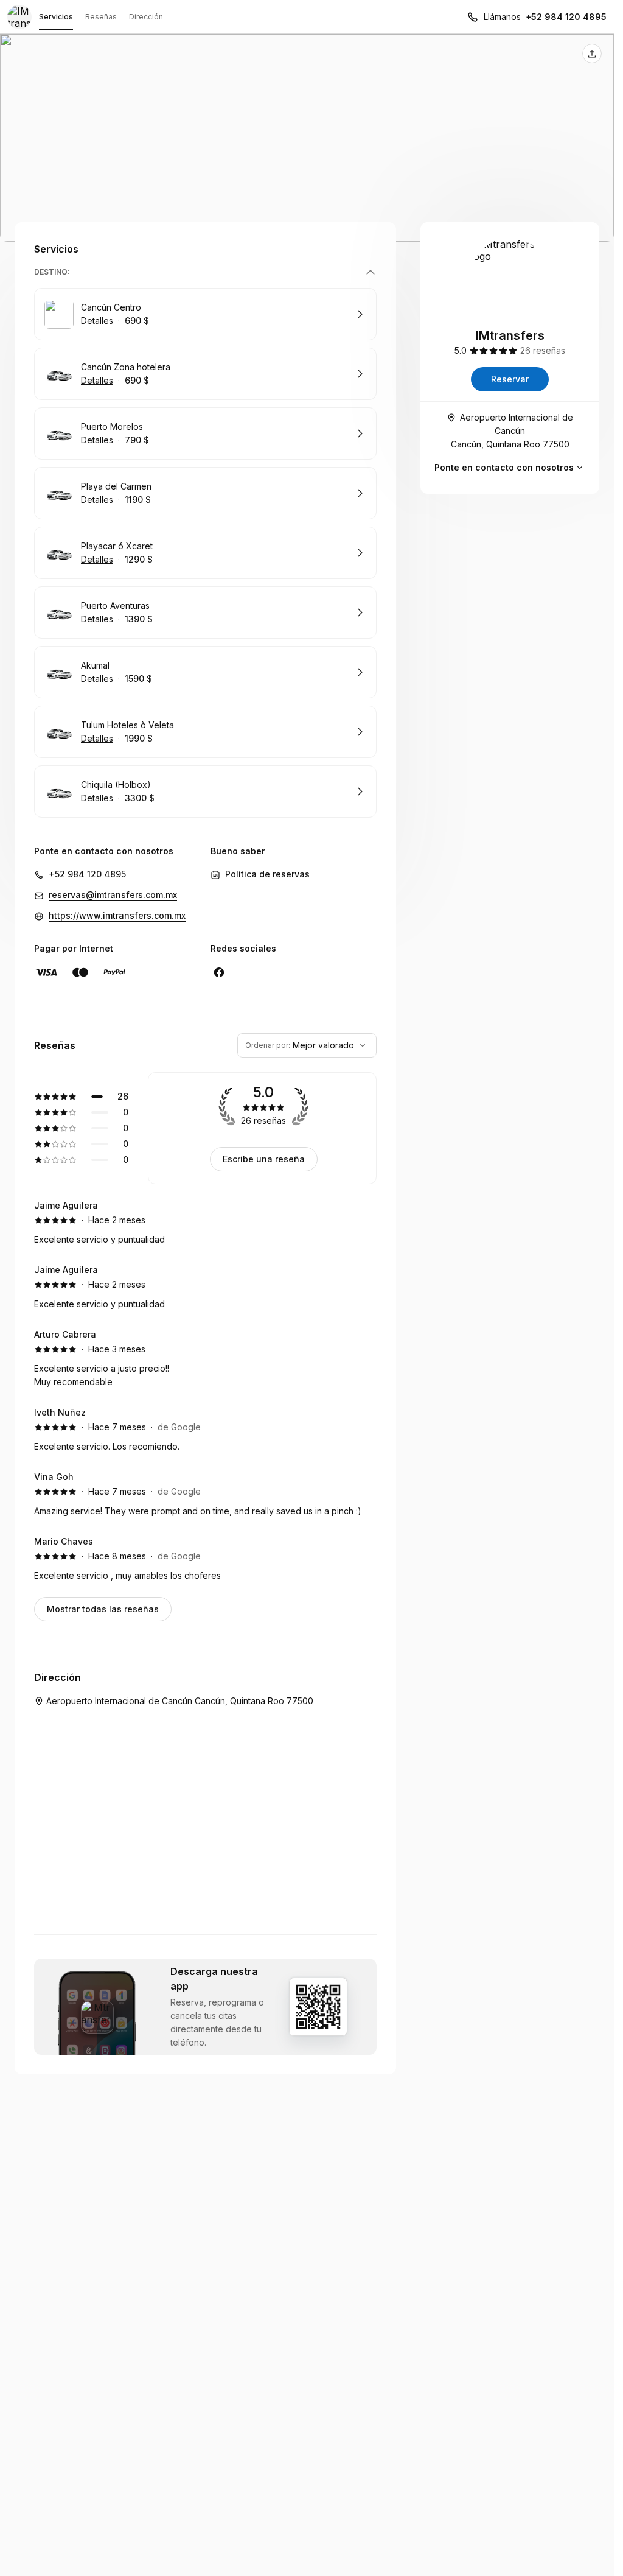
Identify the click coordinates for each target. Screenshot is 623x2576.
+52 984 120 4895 (566, 17)
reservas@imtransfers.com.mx (113, 895)
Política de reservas (267, 874)
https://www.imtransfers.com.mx (117, 915)
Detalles (97, 321)
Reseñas (101, 17)
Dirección (146, 17)
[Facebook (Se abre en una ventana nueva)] (219, 972)
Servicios (56, 17)
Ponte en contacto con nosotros (504, 467)
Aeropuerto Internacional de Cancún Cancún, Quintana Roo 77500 (512, 431)
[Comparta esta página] (592, 54)
